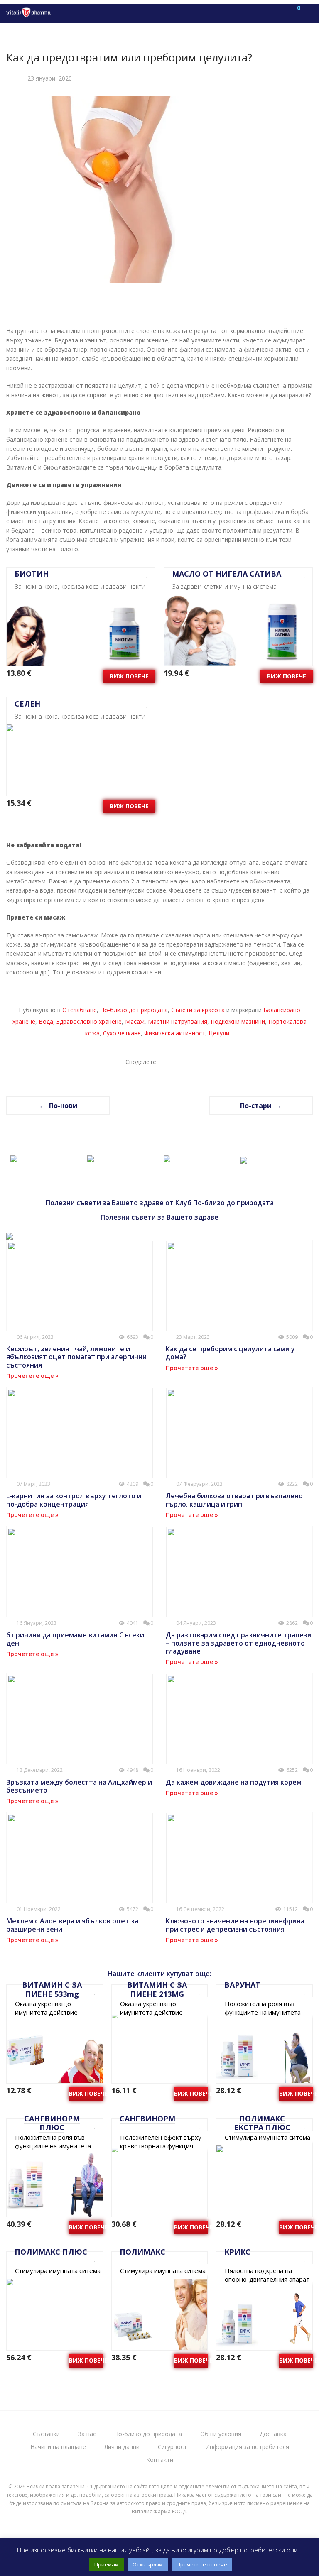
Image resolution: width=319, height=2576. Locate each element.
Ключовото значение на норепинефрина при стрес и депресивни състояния (235, 1925)
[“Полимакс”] (167, 1157)
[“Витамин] (14, 1157)
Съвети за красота (198, 1010)
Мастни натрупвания (178, 1021)
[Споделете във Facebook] (167, 1062)
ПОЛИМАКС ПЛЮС (51, 2252)
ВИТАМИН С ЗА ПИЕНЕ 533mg (52, 1989)
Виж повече (129, 676)
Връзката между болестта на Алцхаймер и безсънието (79, 1786)
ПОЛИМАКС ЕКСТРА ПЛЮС (262, 2123)
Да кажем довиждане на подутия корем (234, 1782)
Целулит (221, 1033)
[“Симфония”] (244, 1158)
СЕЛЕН (27, 704)
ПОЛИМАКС (142, 2252)
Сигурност (172, 2447)
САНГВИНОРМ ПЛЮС (52, 2123)
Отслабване (80, 1010)
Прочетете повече (202, 2564)
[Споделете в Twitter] (179, 1062)
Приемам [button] (107, 2564)
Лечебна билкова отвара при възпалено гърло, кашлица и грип (234, 1500)
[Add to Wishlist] (144, 575)
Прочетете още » (32, 1376)
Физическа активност (175, 1033)
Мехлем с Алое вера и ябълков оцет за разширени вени (72, 1925)
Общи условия (221, 2434)
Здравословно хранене (89, 1021)
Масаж (135, 1021)
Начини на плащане (58, 2447)
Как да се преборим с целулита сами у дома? (230, 1353)
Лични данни (122, 2447)
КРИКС (237, 2252)
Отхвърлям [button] (148, 2564)
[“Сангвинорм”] (91, 1157)
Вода (46, 1021)
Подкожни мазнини (238, 1021)
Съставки (46, 2434)
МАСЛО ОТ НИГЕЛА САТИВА (227, 574)
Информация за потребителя (247, 2447)
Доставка (273, 2434)
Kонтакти (160, 2460)
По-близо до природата (134, 1010)
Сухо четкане (122, 1033)
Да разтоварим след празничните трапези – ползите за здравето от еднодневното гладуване (239, 1643)
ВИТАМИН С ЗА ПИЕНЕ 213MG (157, 1989)
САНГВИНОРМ (147, 2119)
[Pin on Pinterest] (191, 1062)
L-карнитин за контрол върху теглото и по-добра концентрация (74, 1500)
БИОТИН (32, 574)
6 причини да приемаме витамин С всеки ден (75, 1639)
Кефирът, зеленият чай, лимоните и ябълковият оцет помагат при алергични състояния (76, 1357)
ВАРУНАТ (242, 1985)
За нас (87, 2434)
